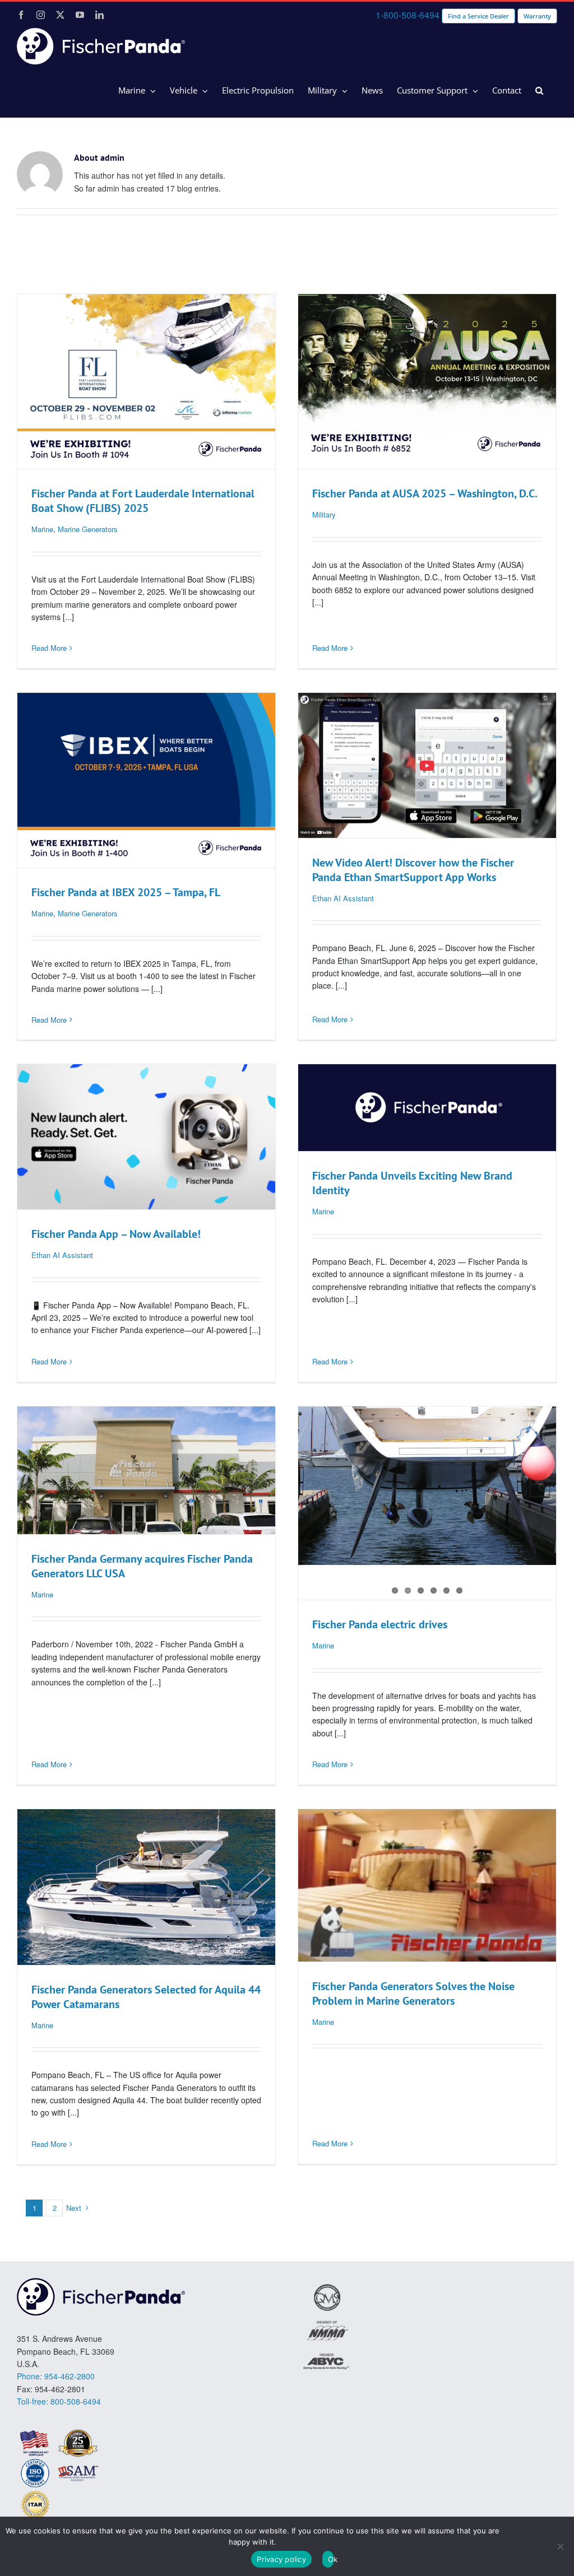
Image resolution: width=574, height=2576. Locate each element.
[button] (539, 91)
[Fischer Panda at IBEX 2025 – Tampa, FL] (146, 780)
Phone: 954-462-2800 (56, 2376)
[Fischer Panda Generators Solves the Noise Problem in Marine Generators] (427, 1885)
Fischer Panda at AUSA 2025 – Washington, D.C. (425, 493)
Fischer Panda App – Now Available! (116, 1234)
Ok (331, 2559)
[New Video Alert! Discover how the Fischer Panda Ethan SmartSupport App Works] (427, 765)
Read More (49, 648)
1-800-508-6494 (408, 15)
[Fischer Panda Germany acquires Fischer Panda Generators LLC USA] (146, 1470)
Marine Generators (88, 529)
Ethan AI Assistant (343, 898)
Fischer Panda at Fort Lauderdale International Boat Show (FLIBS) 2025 (143, 501)
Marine (42, 529)
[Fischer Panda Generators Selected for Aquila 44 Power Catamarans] (146, 1887)
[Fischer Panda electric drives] (427, 1486)
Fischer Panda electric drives (380, 1624)
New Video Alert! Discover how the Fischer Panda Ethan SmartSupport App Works (413, 870)
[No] (560, 2546)
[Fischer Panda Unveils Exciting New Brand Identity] (427, 1108)
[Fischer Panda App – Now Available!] (146, 1137)
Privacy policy (281, 2559)
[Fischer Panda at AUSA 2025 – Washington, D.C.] (427, 381)
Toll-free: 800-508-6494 (59, 2401)
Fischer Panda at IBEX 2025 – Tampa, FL (126, 892)
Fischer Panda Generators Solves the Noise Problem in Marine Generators (413, 1993)
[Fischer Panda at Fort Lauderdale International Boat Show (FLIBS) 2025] (146, 381)
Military (324, 514)
